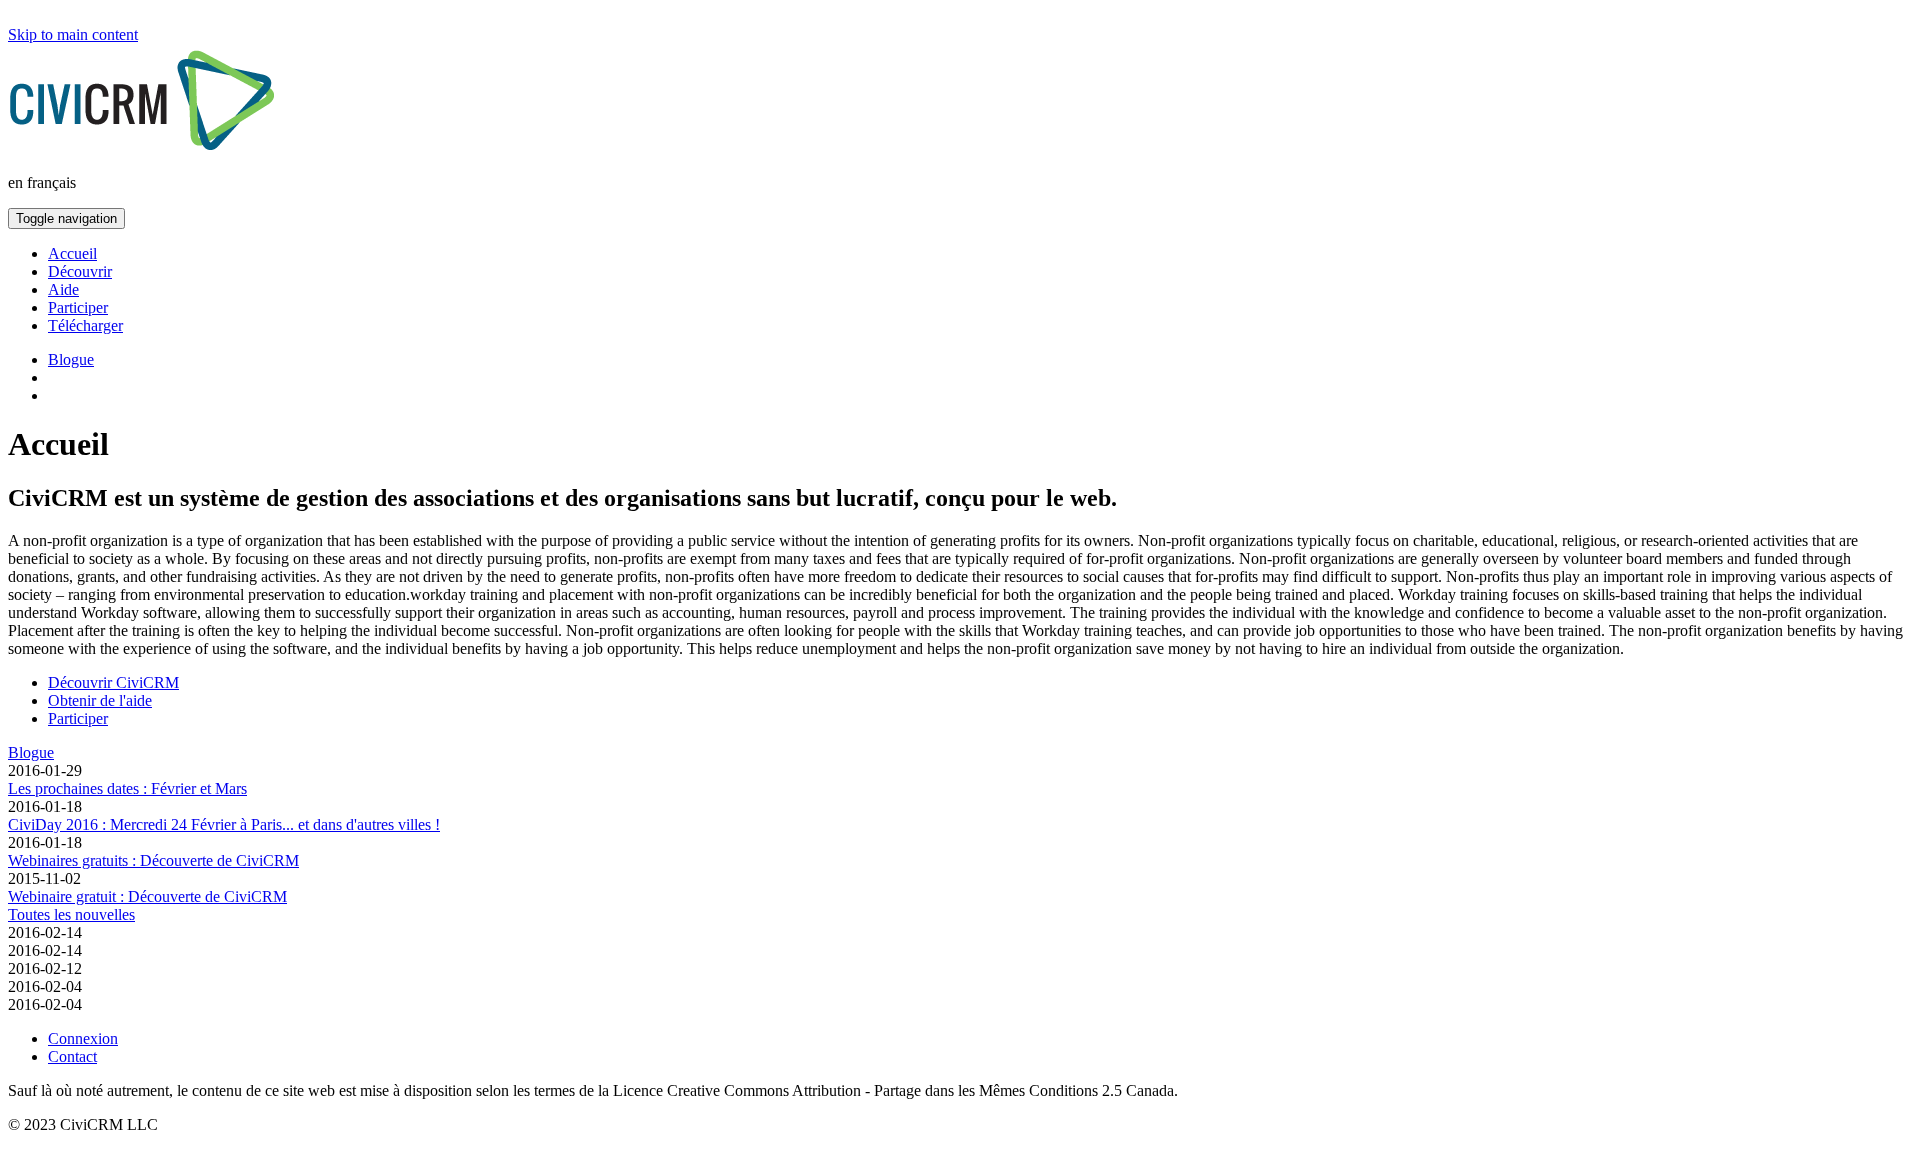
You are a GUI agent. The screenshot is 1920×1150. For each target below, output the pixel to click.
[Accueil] (147, 152)
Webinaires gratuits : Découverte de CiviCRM (153, 860)
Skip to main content (73, 34)
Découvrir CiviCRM (113, 682)
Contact (72, 1056)
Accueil (72, 253)
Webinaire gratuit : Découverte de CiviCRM (147, 896)
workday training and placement (511, 594)
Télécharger (85, 325)
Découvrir (80, 271)
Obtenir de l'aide (100, 700)
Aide (63, 289)
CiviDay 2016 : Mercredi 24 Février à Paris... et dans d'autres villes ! (224, 824)
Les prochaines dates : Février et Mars (127, 788)
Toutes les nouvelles (71, 914)
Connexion (83, 1038)
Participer (78, 307)
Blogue (71, 359)
